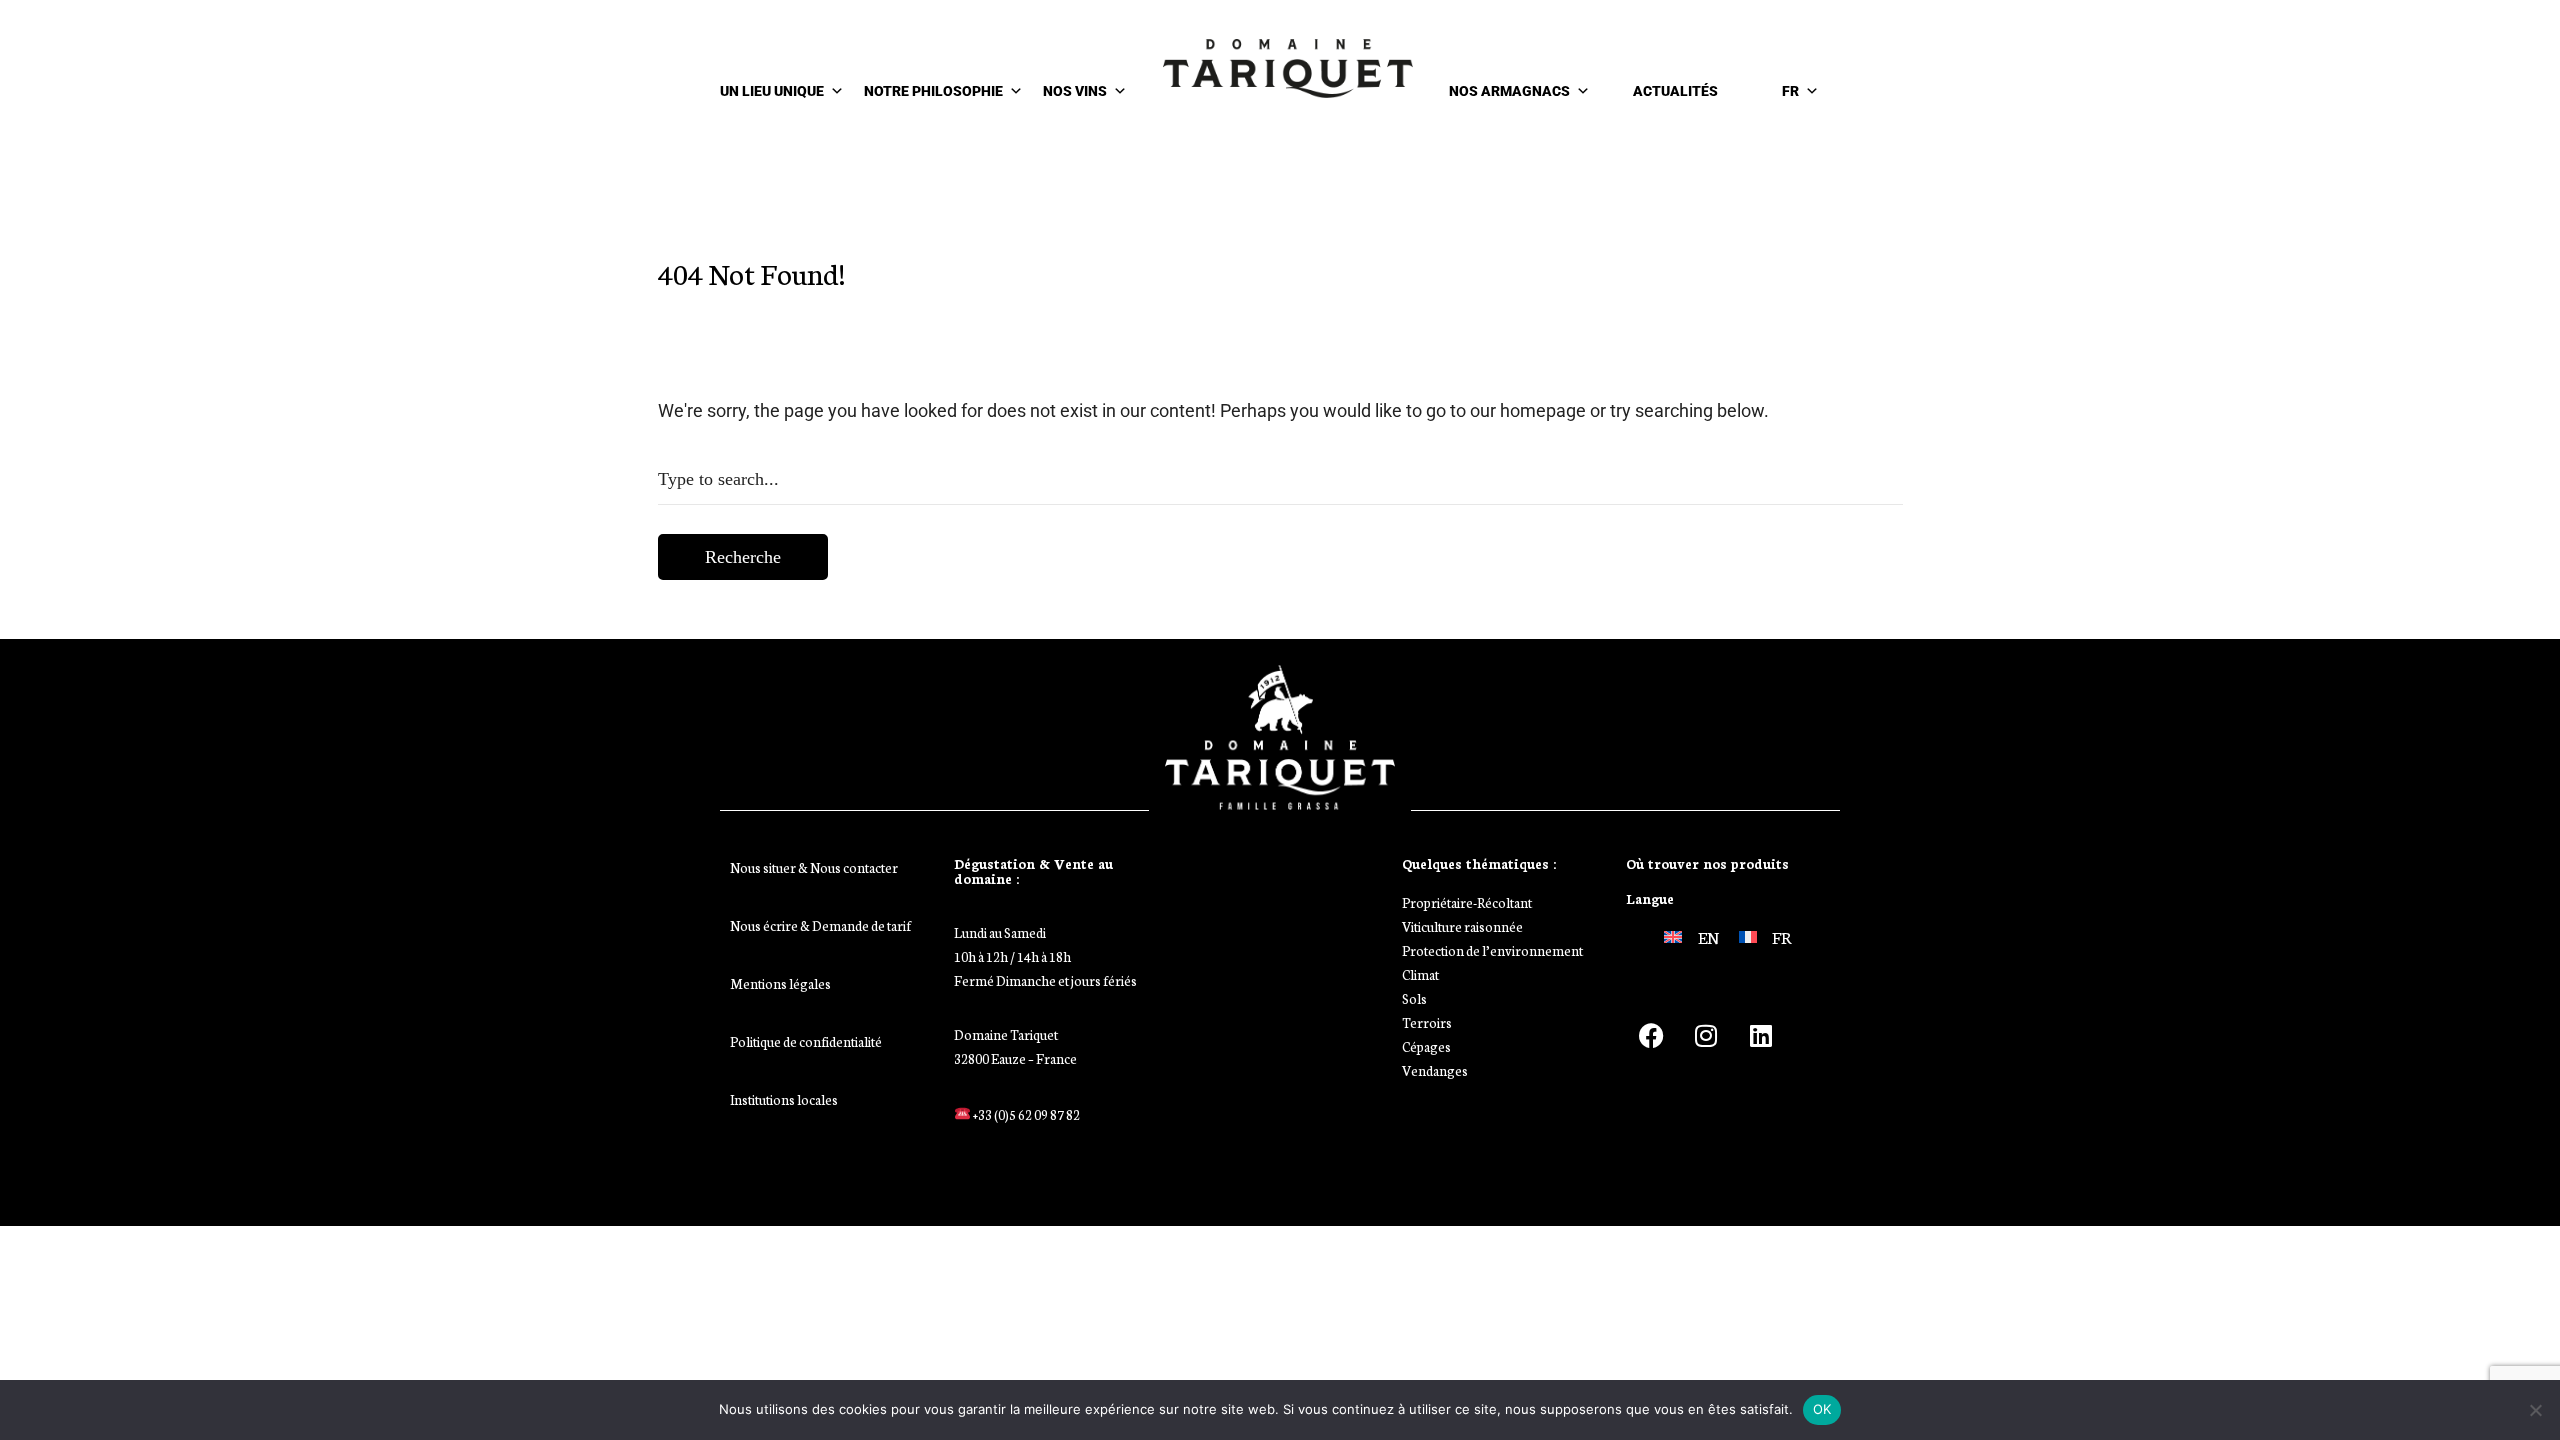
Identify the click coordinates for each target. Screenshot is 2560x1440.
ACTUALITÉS (1675, 91)
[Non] (2535, 1410)
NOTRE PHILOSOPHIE (933, 91)
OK (1822, 1409)
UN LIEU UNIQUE (772, 91)
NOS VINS (1075, 91)
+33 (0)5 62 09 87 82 (1025, 1114)
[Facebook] (1651, 1035)
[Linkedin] (1761, 1035)
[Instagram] (1706, 1035)
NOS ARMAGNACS (1509, 91)
